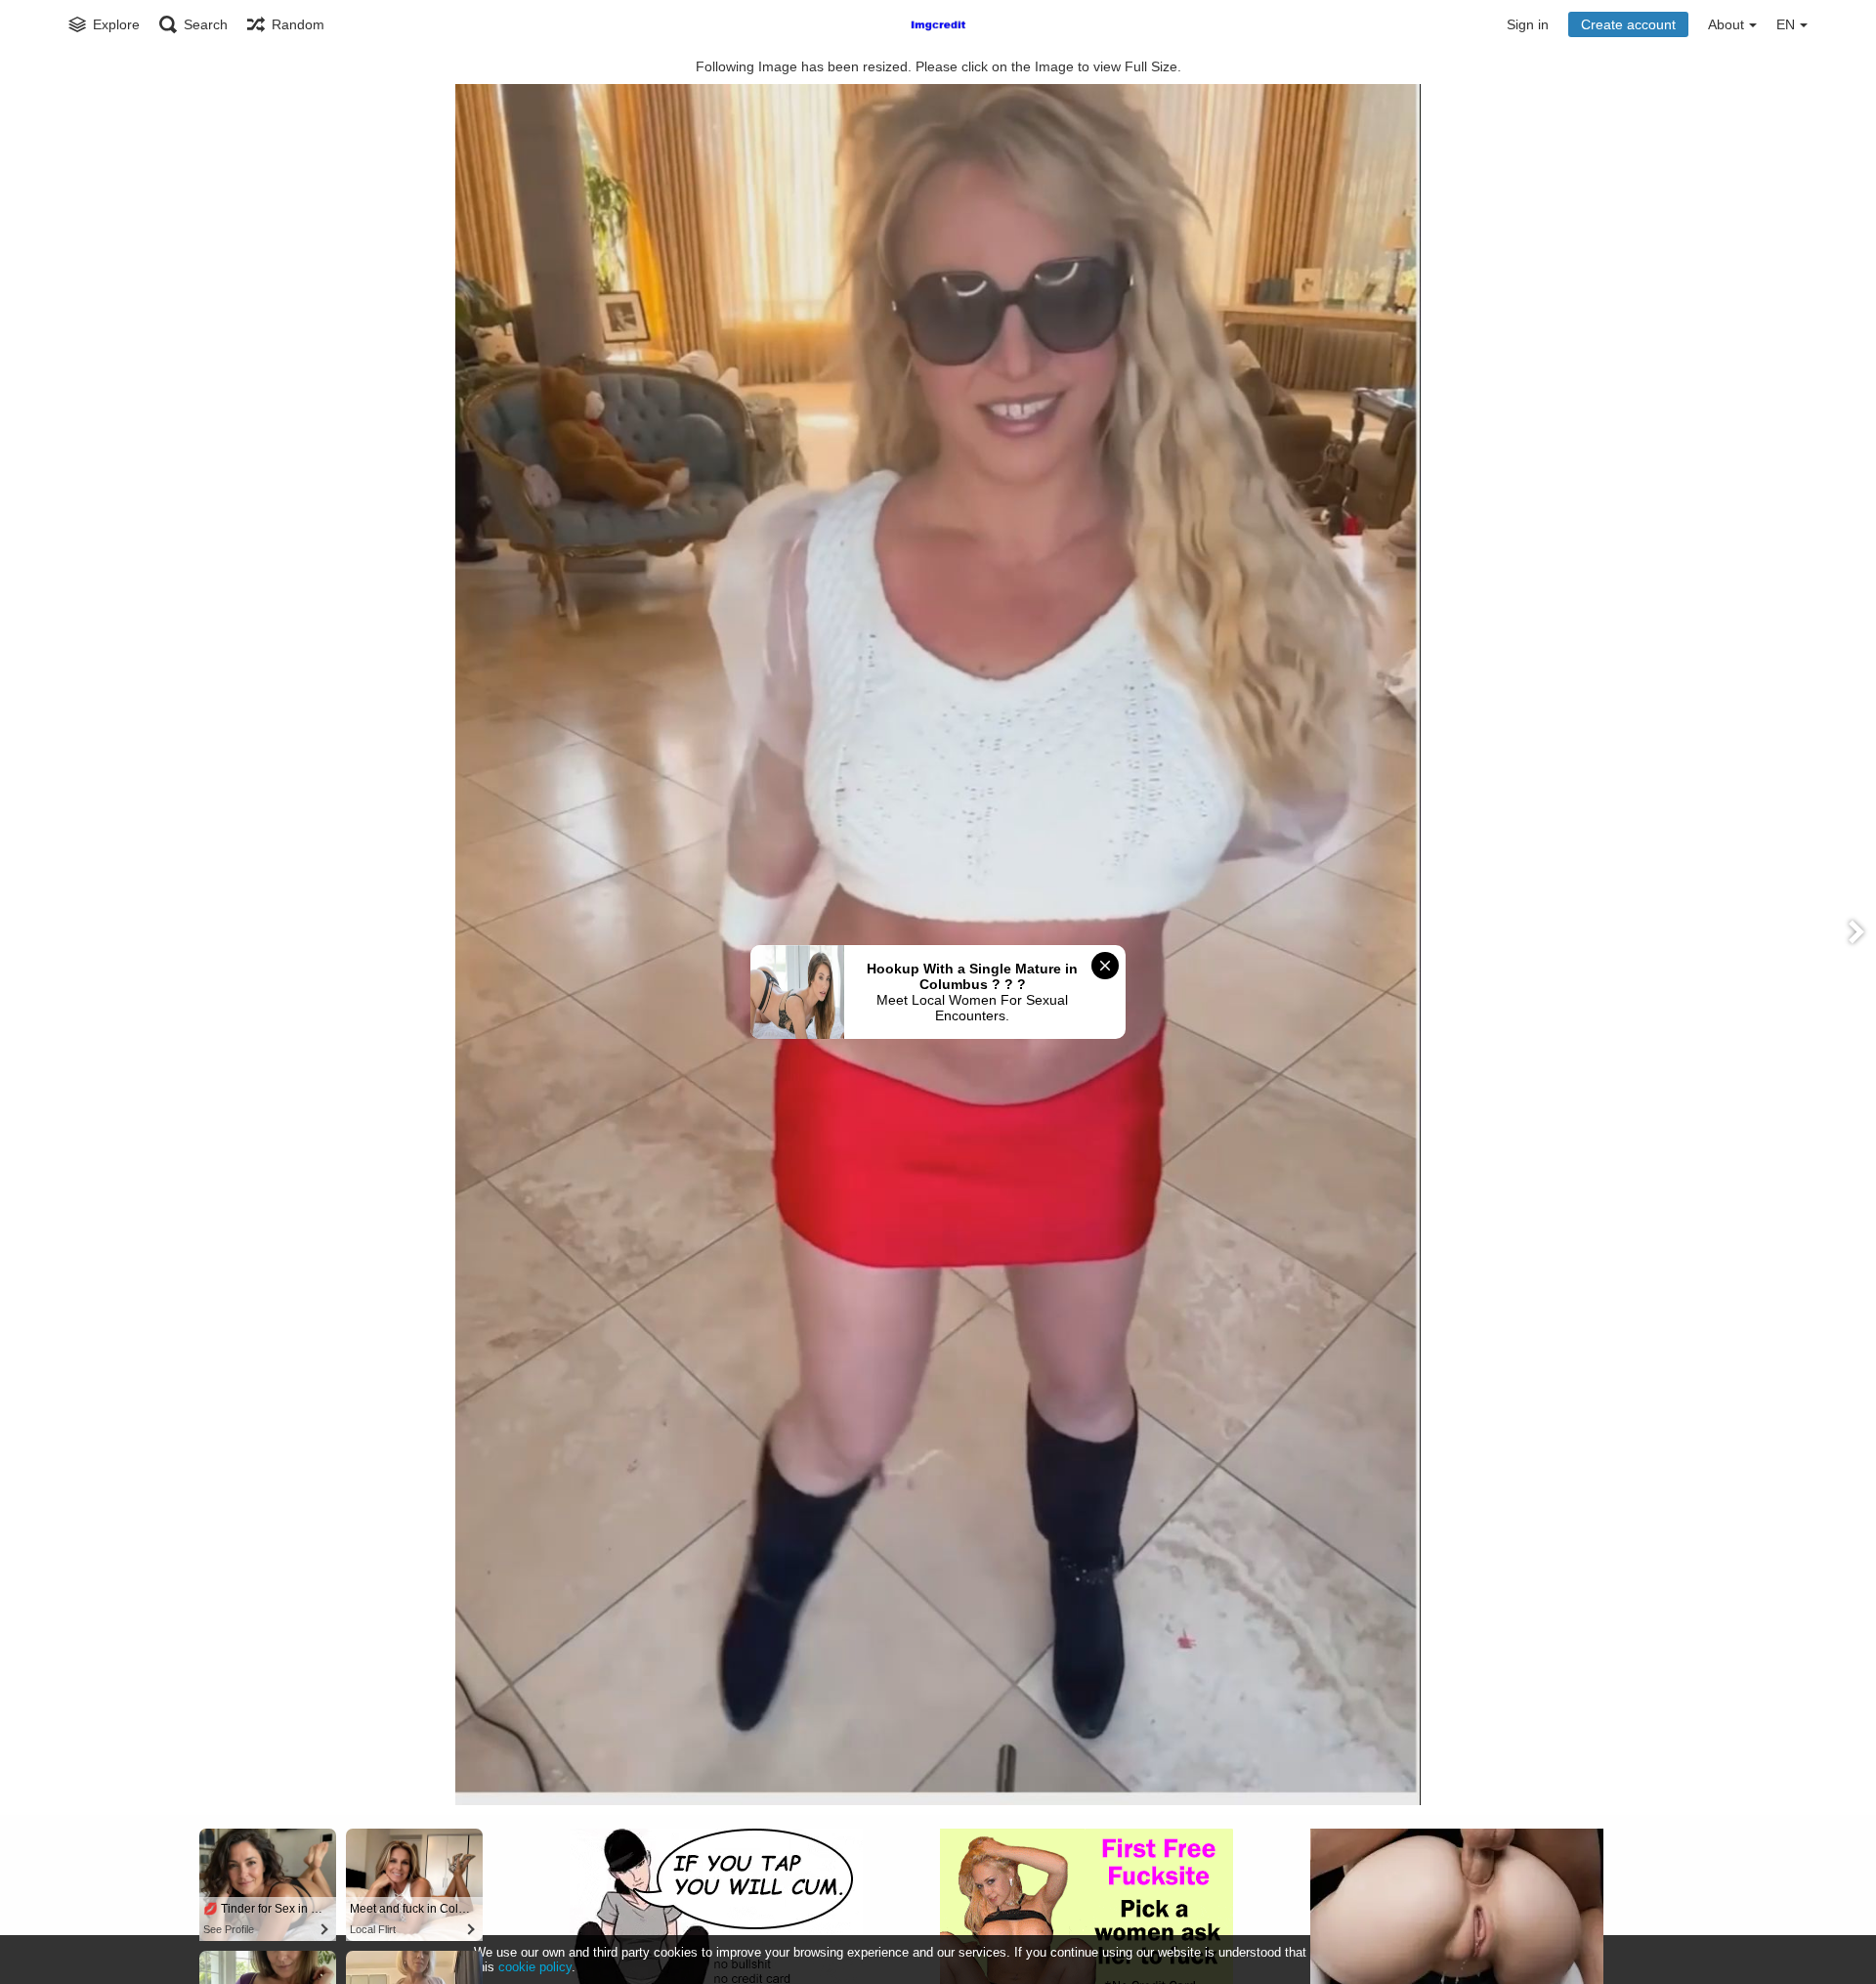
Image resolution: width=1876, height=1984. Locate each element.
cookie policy (535, 1967)
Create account (1628, 24)
